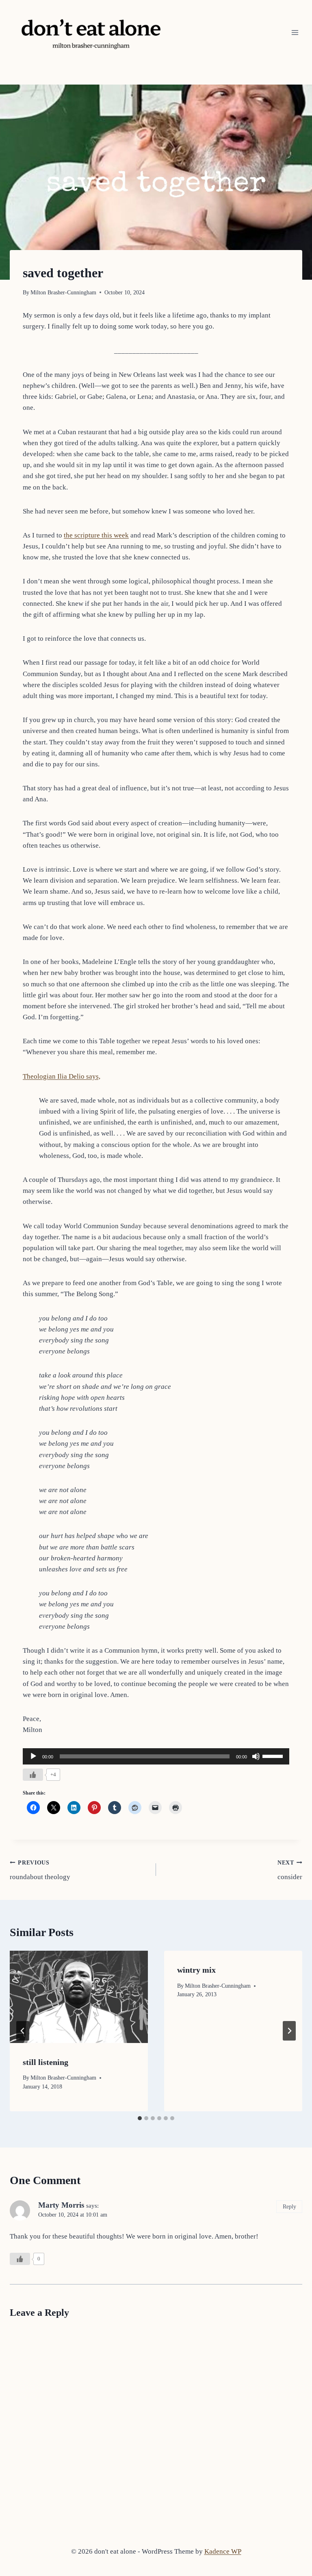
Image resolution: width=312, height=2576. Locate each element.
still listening (45, 2062)
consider (290, 1870)
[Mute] (256, 1756)
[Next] (289, 2031)
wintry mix (196, 1970)
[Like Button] (33, 1775)
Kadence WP (223, 2551)
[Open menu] (295, 32)
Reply (289, 2206)
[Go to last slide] (23, 2031)
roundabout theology (40, 1870)
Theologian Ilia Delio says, (62, 1076)
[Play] (33, 1756)
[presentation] (79, 1997)
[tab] (140, 2118)
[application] (156, 1756)
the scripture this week (96, 535)
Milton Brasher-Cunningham (63, 293)
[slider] (274, 1756)
